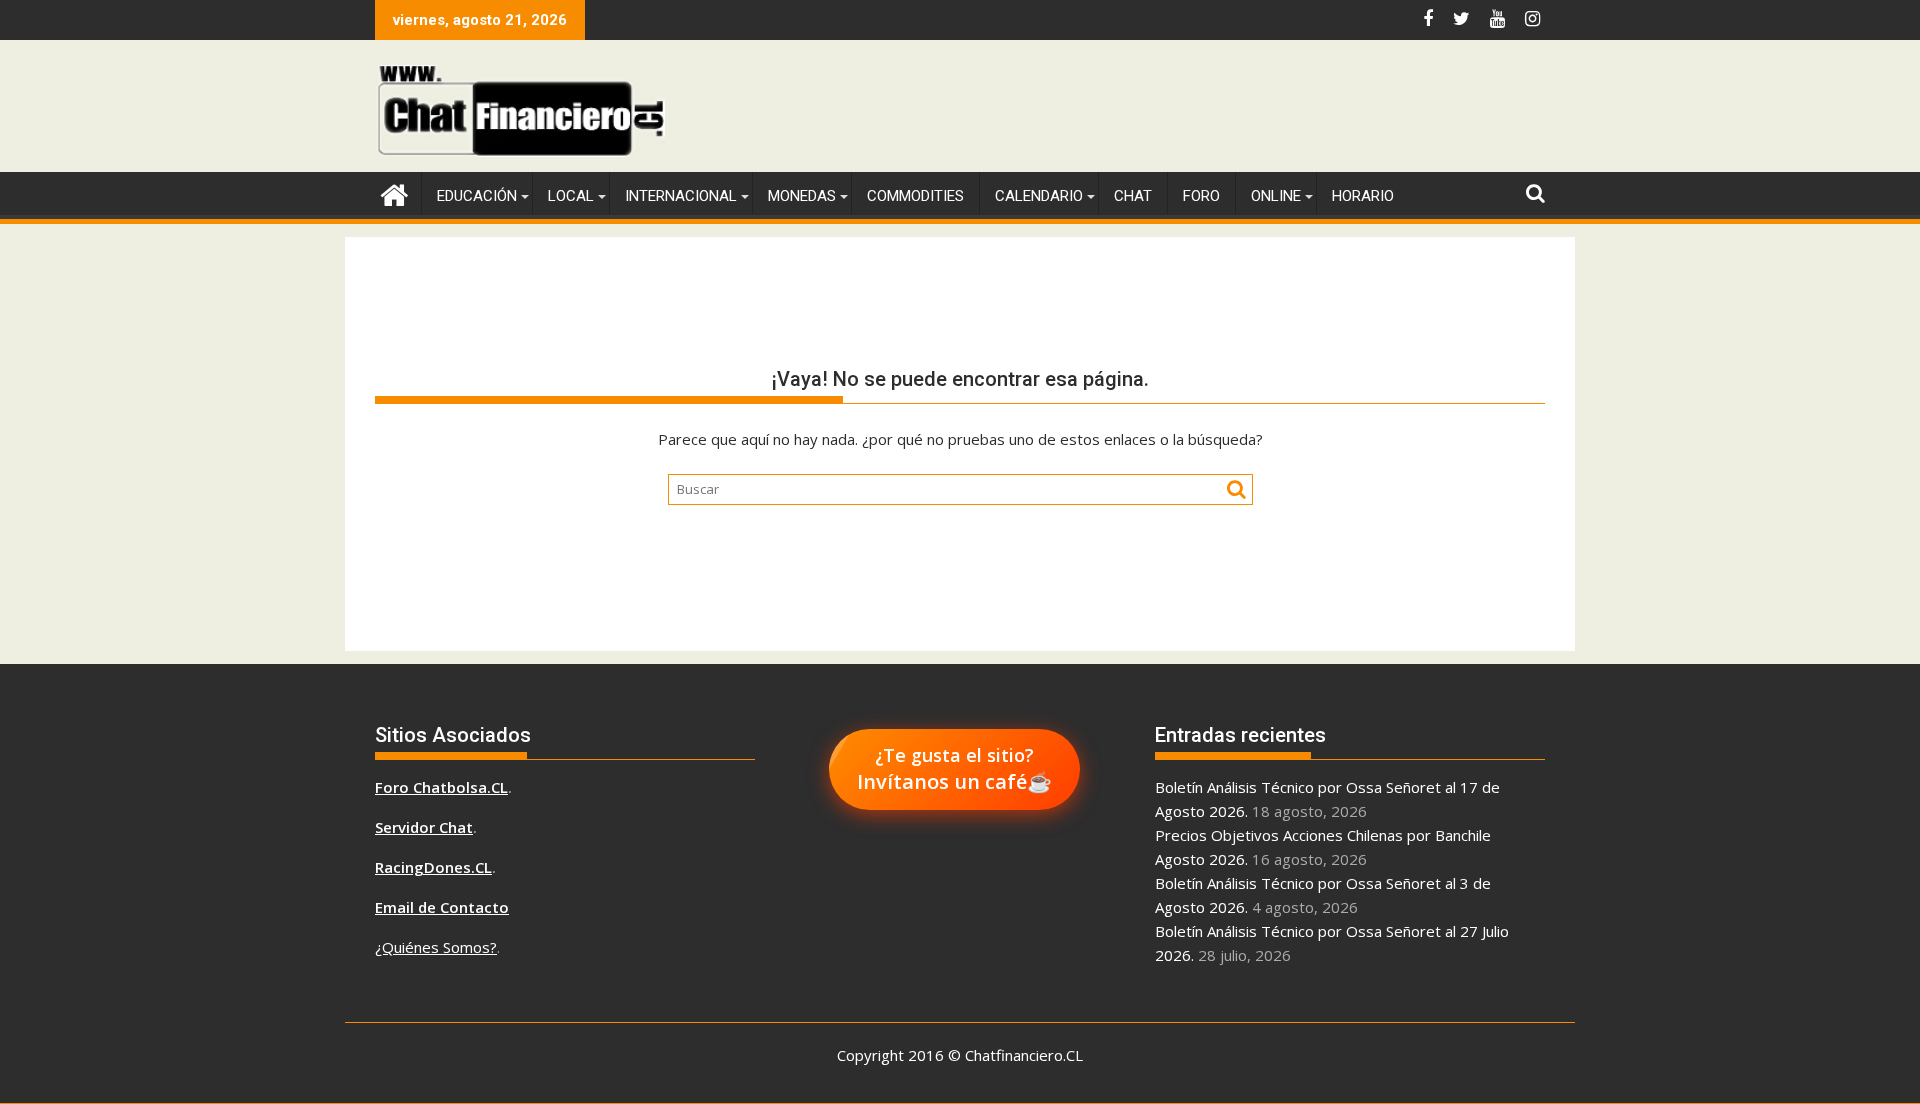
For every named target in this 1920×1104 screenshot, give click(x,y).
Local (571, 196)
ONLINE (1276, 196)
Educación (477, 196)
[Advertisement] (1181, 110)
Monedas (802, 196)
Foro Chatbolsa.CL (441, 787)
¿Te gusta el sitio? (954, 769)
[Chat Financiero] (394, 192)
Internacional (681, 196)
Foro (1201, 196)
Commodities (915, 196)
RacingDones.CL (433, 867)
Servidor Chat (424, 827)
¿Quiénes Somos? (436, 947)
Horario (1363, 196)
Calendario (1039, 196)
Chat (1133, 196)
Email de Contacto (442, 907)
